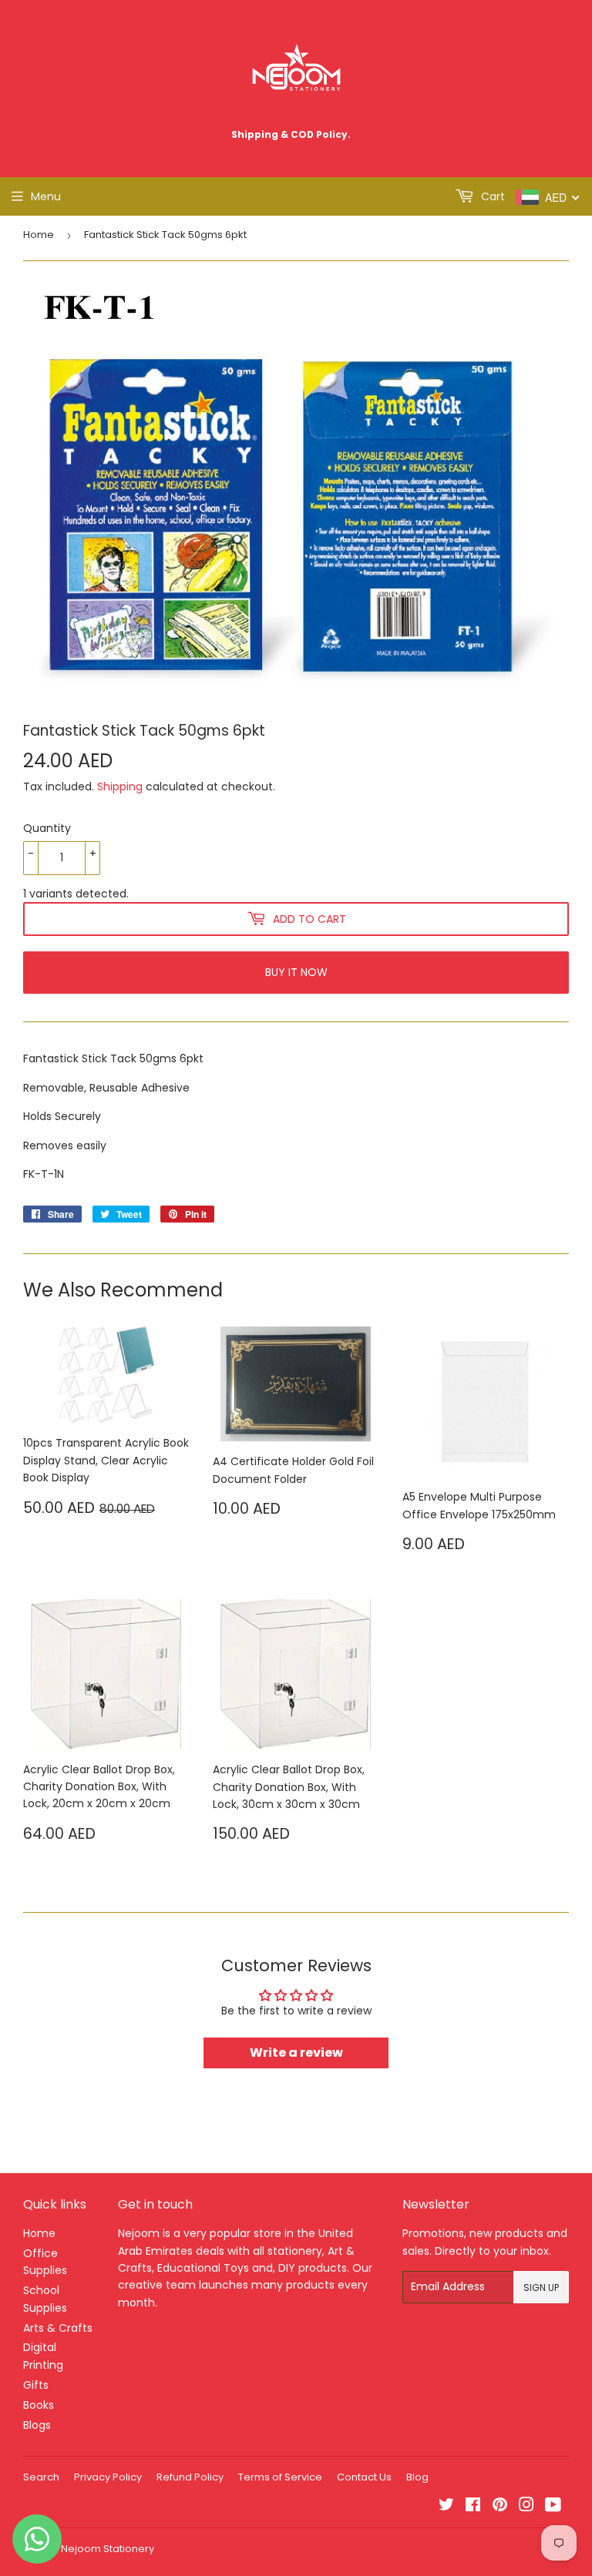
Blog (417, 2477)
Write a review (296, 2053)
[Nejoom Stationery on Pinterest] (500, 2507)
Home (39, 235)
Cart (491, 196)
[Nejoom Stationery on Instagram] (526, 2507)
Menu (46, 196)
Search (41, 2477)
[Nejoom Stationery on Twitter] (446, 2507)
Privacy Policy (108, 2477)
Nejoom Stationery (108, 2549)
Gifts (36, 2385)
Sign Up (541, 2288)
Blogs (37, 2425)
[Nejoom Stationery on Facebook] (473, 2507)
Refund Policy (190, 2477)
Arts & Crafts (58, 2328)
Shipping (120, 787)
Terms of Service (280, 2477)
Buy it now (296, 972)
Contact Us (364, 2477)
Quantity (47, 828)
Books (39, 2405)
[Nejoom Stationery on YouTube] (553, 2507)
